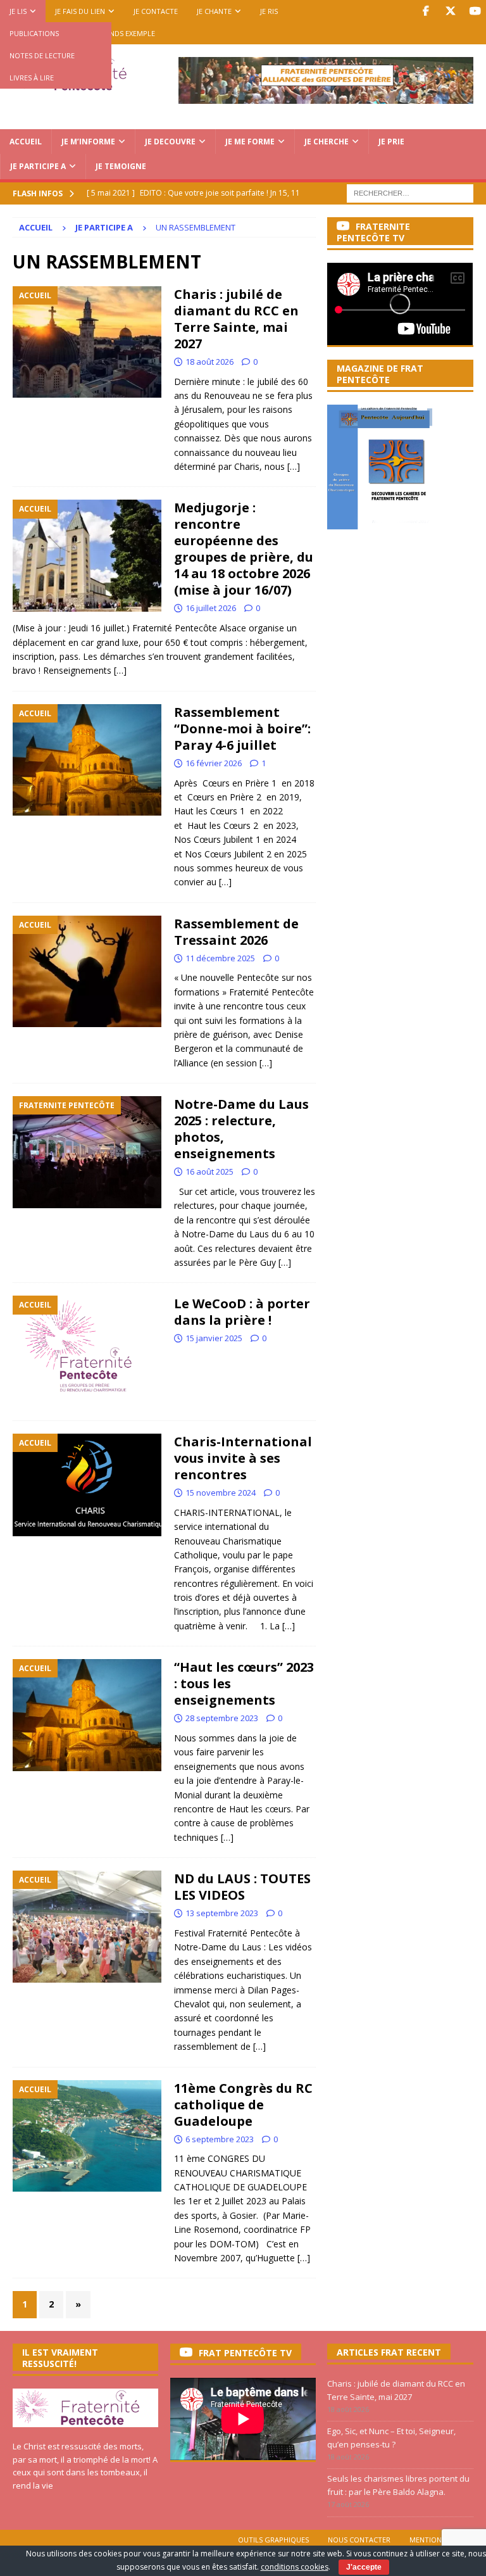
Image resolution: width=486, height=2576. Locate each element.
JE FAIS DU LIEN (80, 11)
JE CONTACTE (156, 11)
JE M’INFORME (88, 142)
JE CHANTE (214, 11)
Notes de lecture (42, 55)
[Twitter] (450, 11)
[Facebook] (426, 11)
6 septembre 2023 (220, 2139)
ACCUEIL (26, 142)
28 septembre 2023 (222, 1718)
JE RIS (269, 11)
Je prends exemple (122, 33)
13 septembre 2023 (222, 1913)
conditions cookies (295, 2567)
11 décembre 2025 (220, 958)
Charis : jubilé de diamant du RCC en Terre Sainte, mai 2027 (236, 319)
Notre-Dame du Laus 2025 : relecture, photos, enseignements (241, 1129)
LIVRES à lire (32, 78)
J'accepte (364, 2567)
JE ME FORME (250, 142)
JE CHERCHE (327, 142)
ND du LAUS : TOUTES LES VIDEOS (242, 1887)
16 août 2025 (209, 1171)
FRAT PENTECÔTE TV (245, 2353)
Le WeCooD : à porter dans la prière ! (242, 1312)
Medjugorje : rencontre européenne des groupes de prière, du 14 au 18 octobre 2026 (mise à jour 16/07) (244, 549)
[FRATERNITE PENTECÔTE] (87, 1152)
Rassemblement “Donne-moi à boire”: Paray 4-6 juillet (242, 729)
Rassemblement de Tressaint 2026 (236, 932)
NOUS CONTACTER (359, 2540)
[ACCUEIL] (87, 342)
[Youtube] (475, 11)
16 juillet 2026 (211, 608)
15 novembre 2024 (221, 1493)
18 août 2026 (209, 362)
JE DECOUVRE (170, 142)
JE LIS (18, 11)
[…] (294, 466)
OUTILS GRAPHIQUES (273, 2540)
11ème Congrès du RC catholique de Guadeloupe (243, 2105)
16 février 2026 (214, 763)
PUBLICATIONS (34, 33)
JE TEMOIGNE (121, 166)
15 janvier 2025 (214, 1338)
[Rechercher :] (410, 192)
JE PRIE (391, 142)
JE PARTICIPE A (38, 166)
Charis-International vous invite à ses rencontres (243, 1458)
